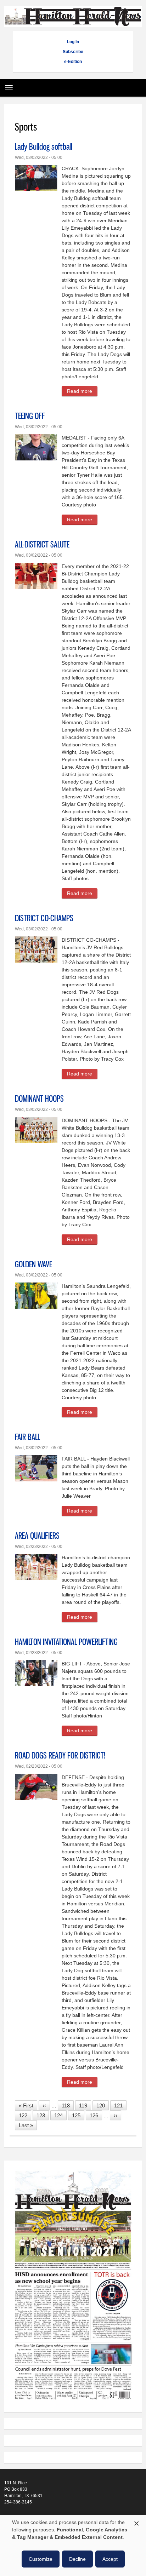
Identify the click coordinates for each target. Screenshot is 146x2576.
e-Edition (73, 62)
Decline (77, 2559)
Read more (82, 392)
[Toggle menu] (7, 85)
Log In (73, 42)
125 (78, 2115)
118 (68, 2105)
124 (60, 2115)
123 (43, 2115)
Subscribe (73, 52)
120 (102, 2105)
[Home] (73, 23)
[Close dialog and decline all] (136, 2522)
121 (120, 2105)
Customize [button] (41, 2559)
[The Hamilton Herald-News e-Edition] (73, 2403)
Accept (110, 2559)
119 (85, 2105)
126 (96, 2115)
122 (25, 2115)
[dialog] (73, 2546)
